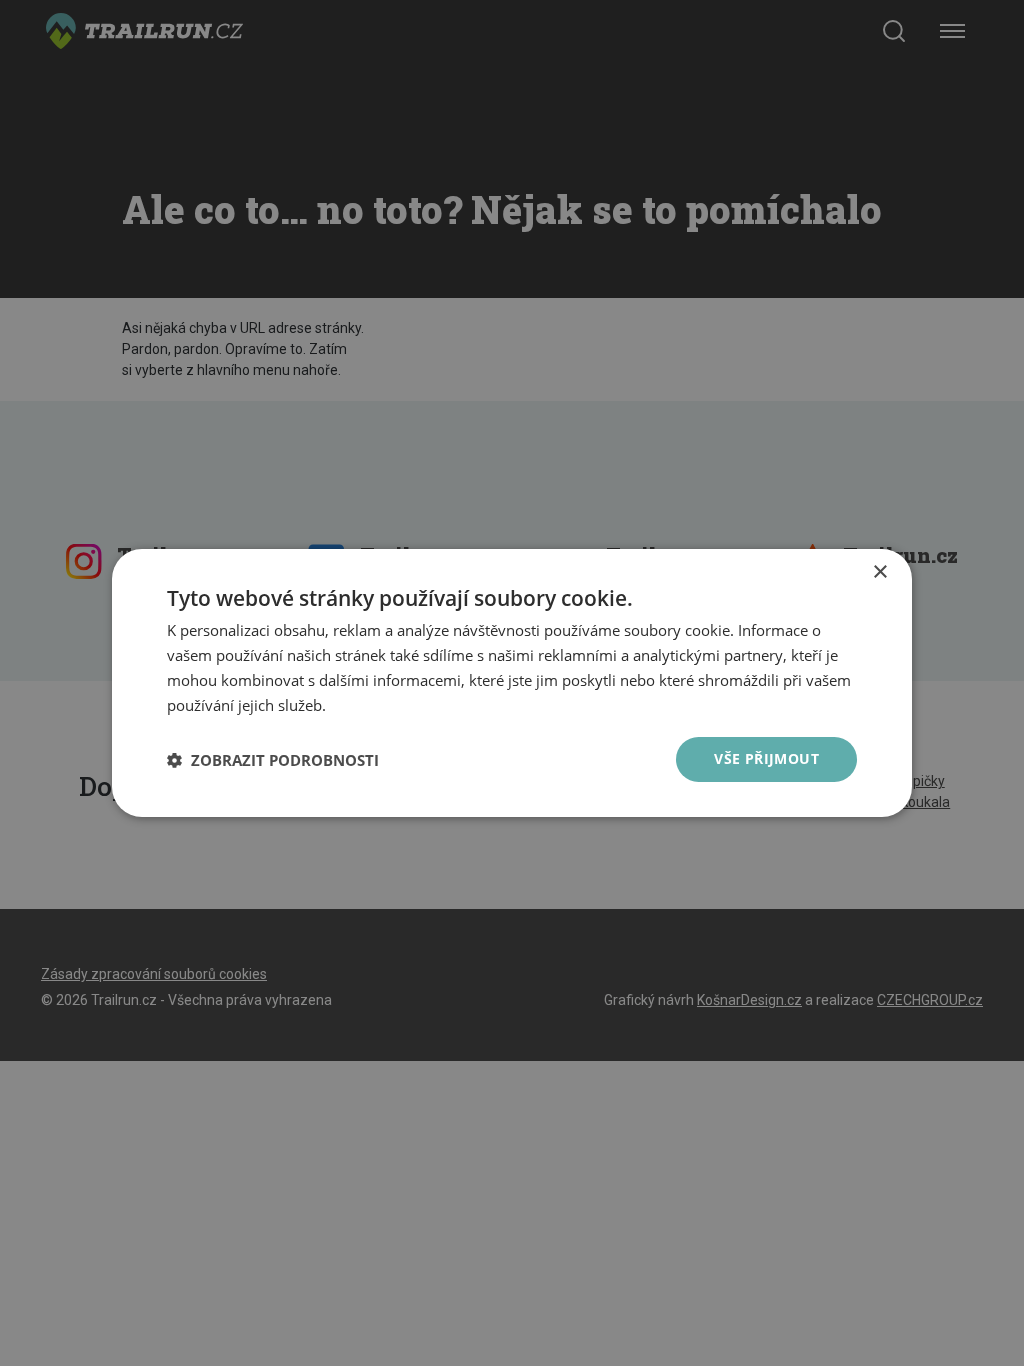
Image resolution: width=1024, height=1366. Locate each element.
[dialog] (512, 683)
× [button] (879, 572)
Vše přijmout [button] (766, 758)
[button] (273, 760)
